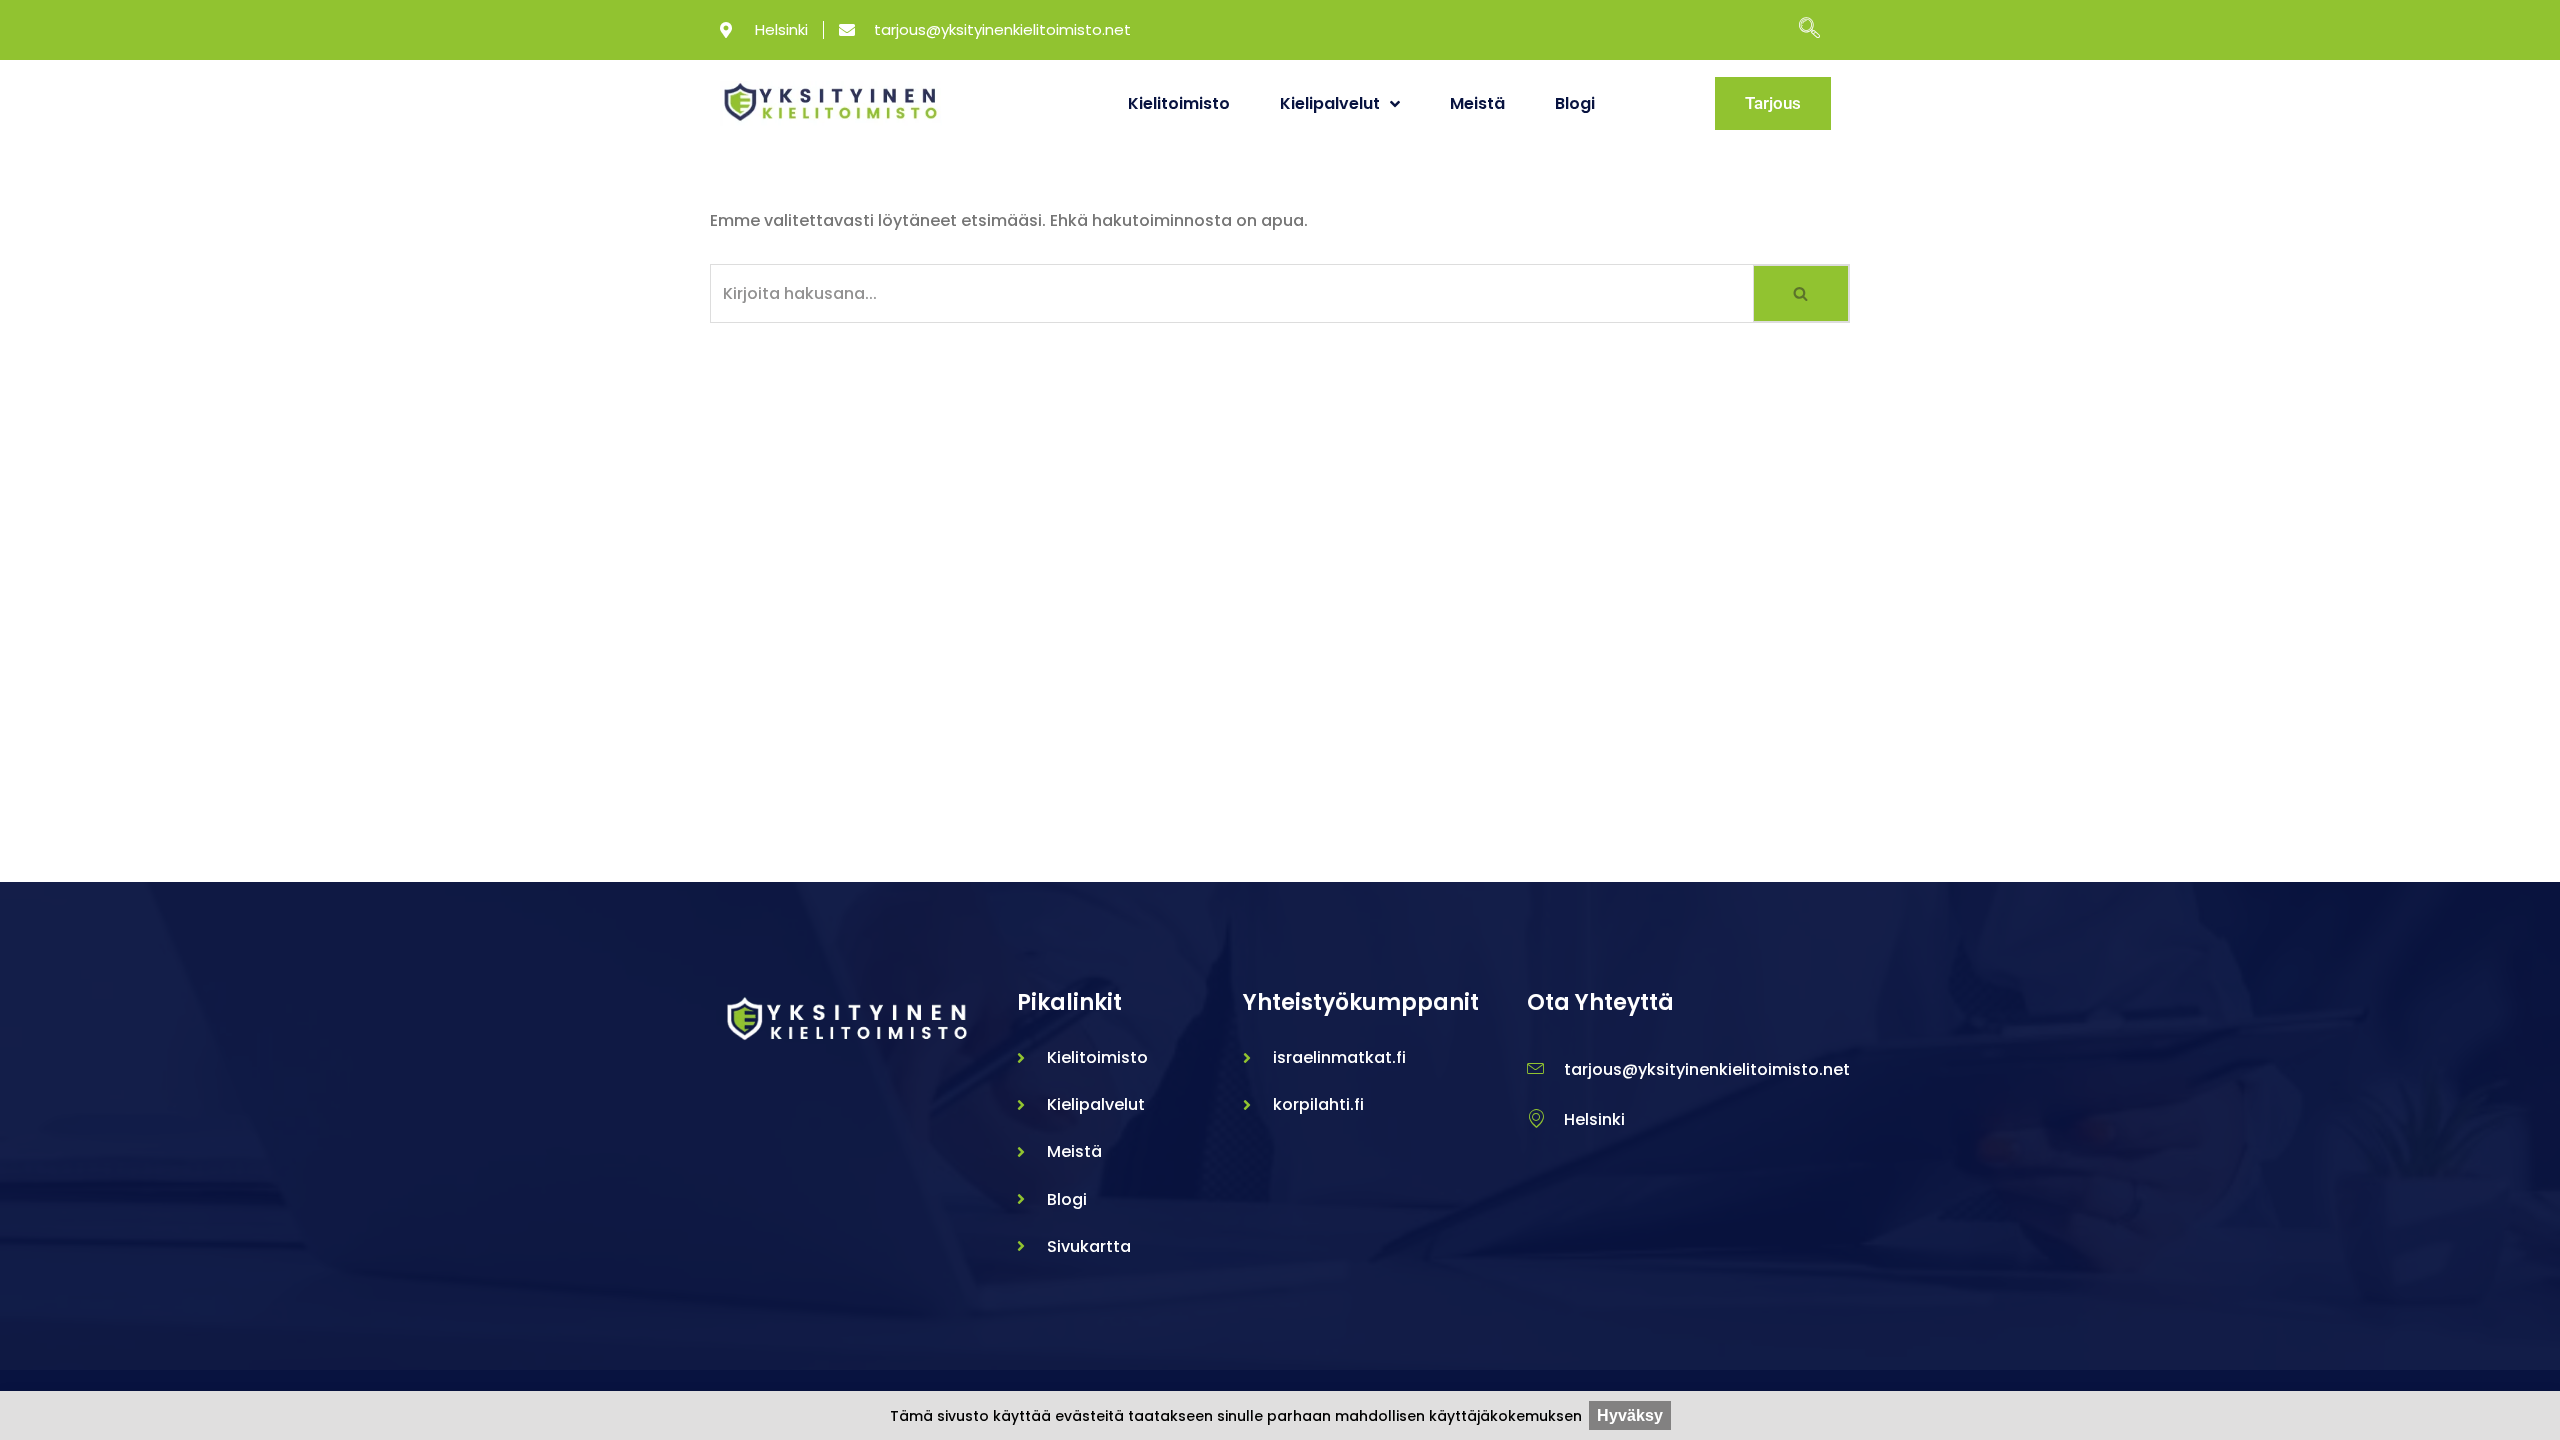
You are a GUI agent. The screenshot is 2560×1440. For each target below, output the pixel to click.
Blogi (1575, 103)
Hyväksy (1630, 1415)
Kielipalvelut (1330, 103)
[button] (1819, 30)
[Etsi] (1802, 293)
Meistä (1477, 103)
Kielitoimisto (1179, 103)
